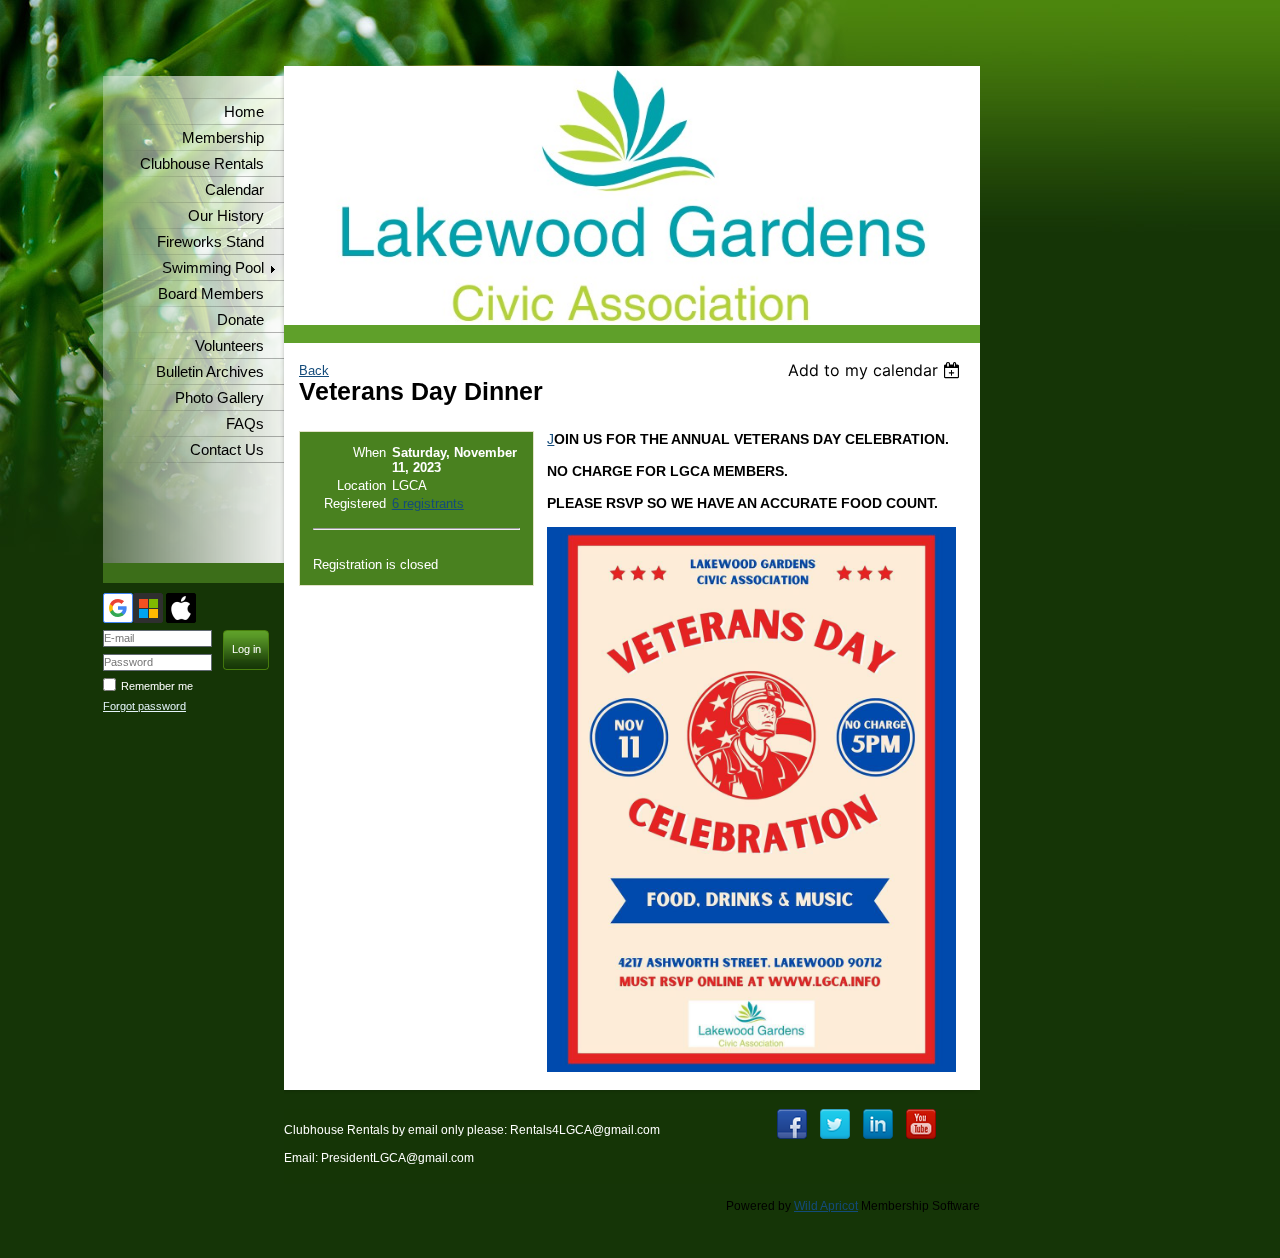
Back (314, 370)
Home (244, 112)
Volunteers (229, 346)
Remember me (157, 686)
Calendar (234, 190)
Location (361, 485)
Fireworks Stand (210, 242)
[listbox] (876, 370)
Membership (223, 138)
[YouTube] (921, 1124)
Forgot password (144, 706)
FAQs (245, 424)
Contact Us (227, 450)
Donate (240, 320)
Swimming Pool (213, 268)
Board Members (211, 294)
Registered (355, 503)
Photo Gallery (219, 398)
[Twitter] (835, 1124)
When (369, 452)
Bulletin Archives (210, 372)
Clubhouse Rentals (202, 164)
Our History (226, 216)
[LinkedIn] (878, 1124)
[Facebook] (792, 1124)
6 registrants (428, 503)
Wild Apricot (826, 1206)
